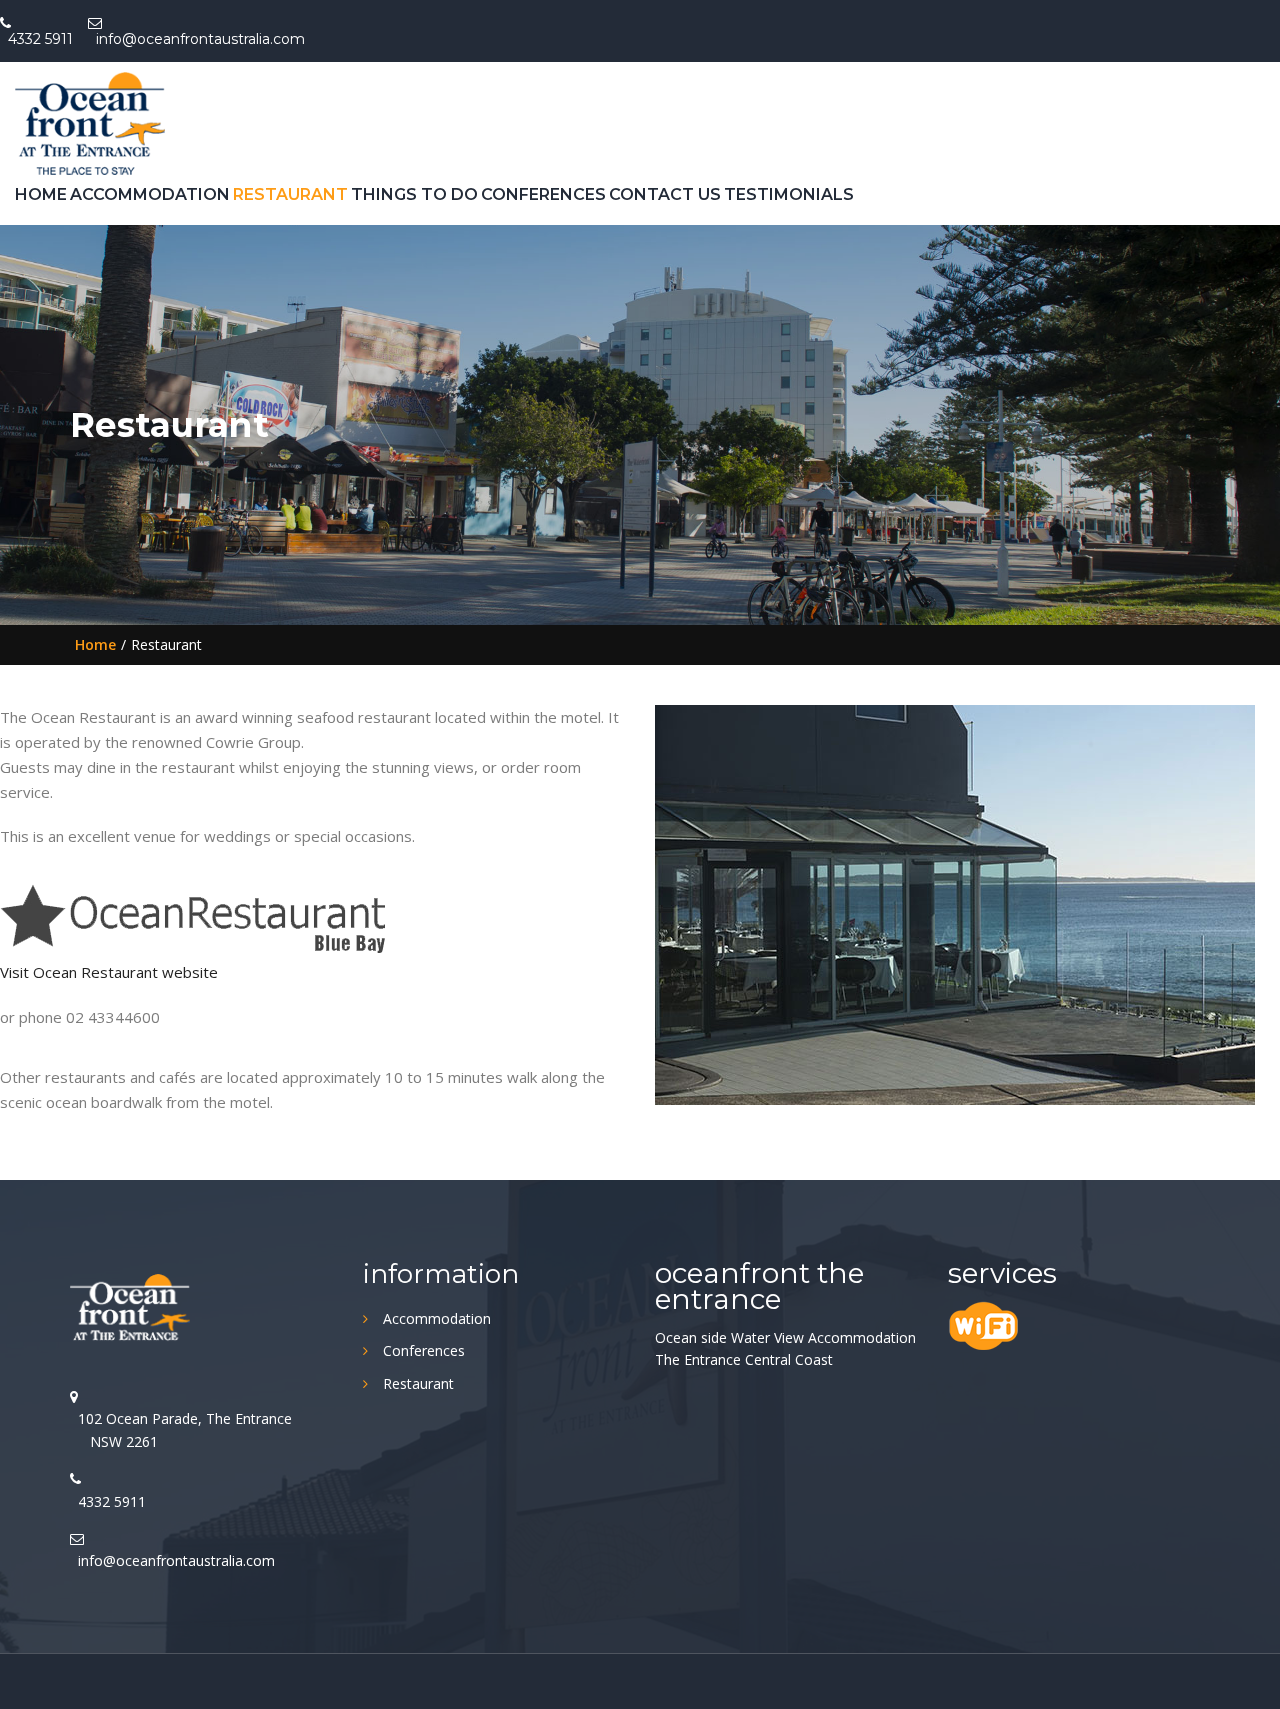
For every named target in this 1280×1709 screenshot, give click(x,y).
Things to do (414, 194)
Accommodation (150, 194)
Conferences (543, 194)
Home (41, 194)
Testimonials (789, 194)
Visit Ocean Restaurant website (111, 972)
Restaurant (290, 194)
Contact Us (665, 194)
